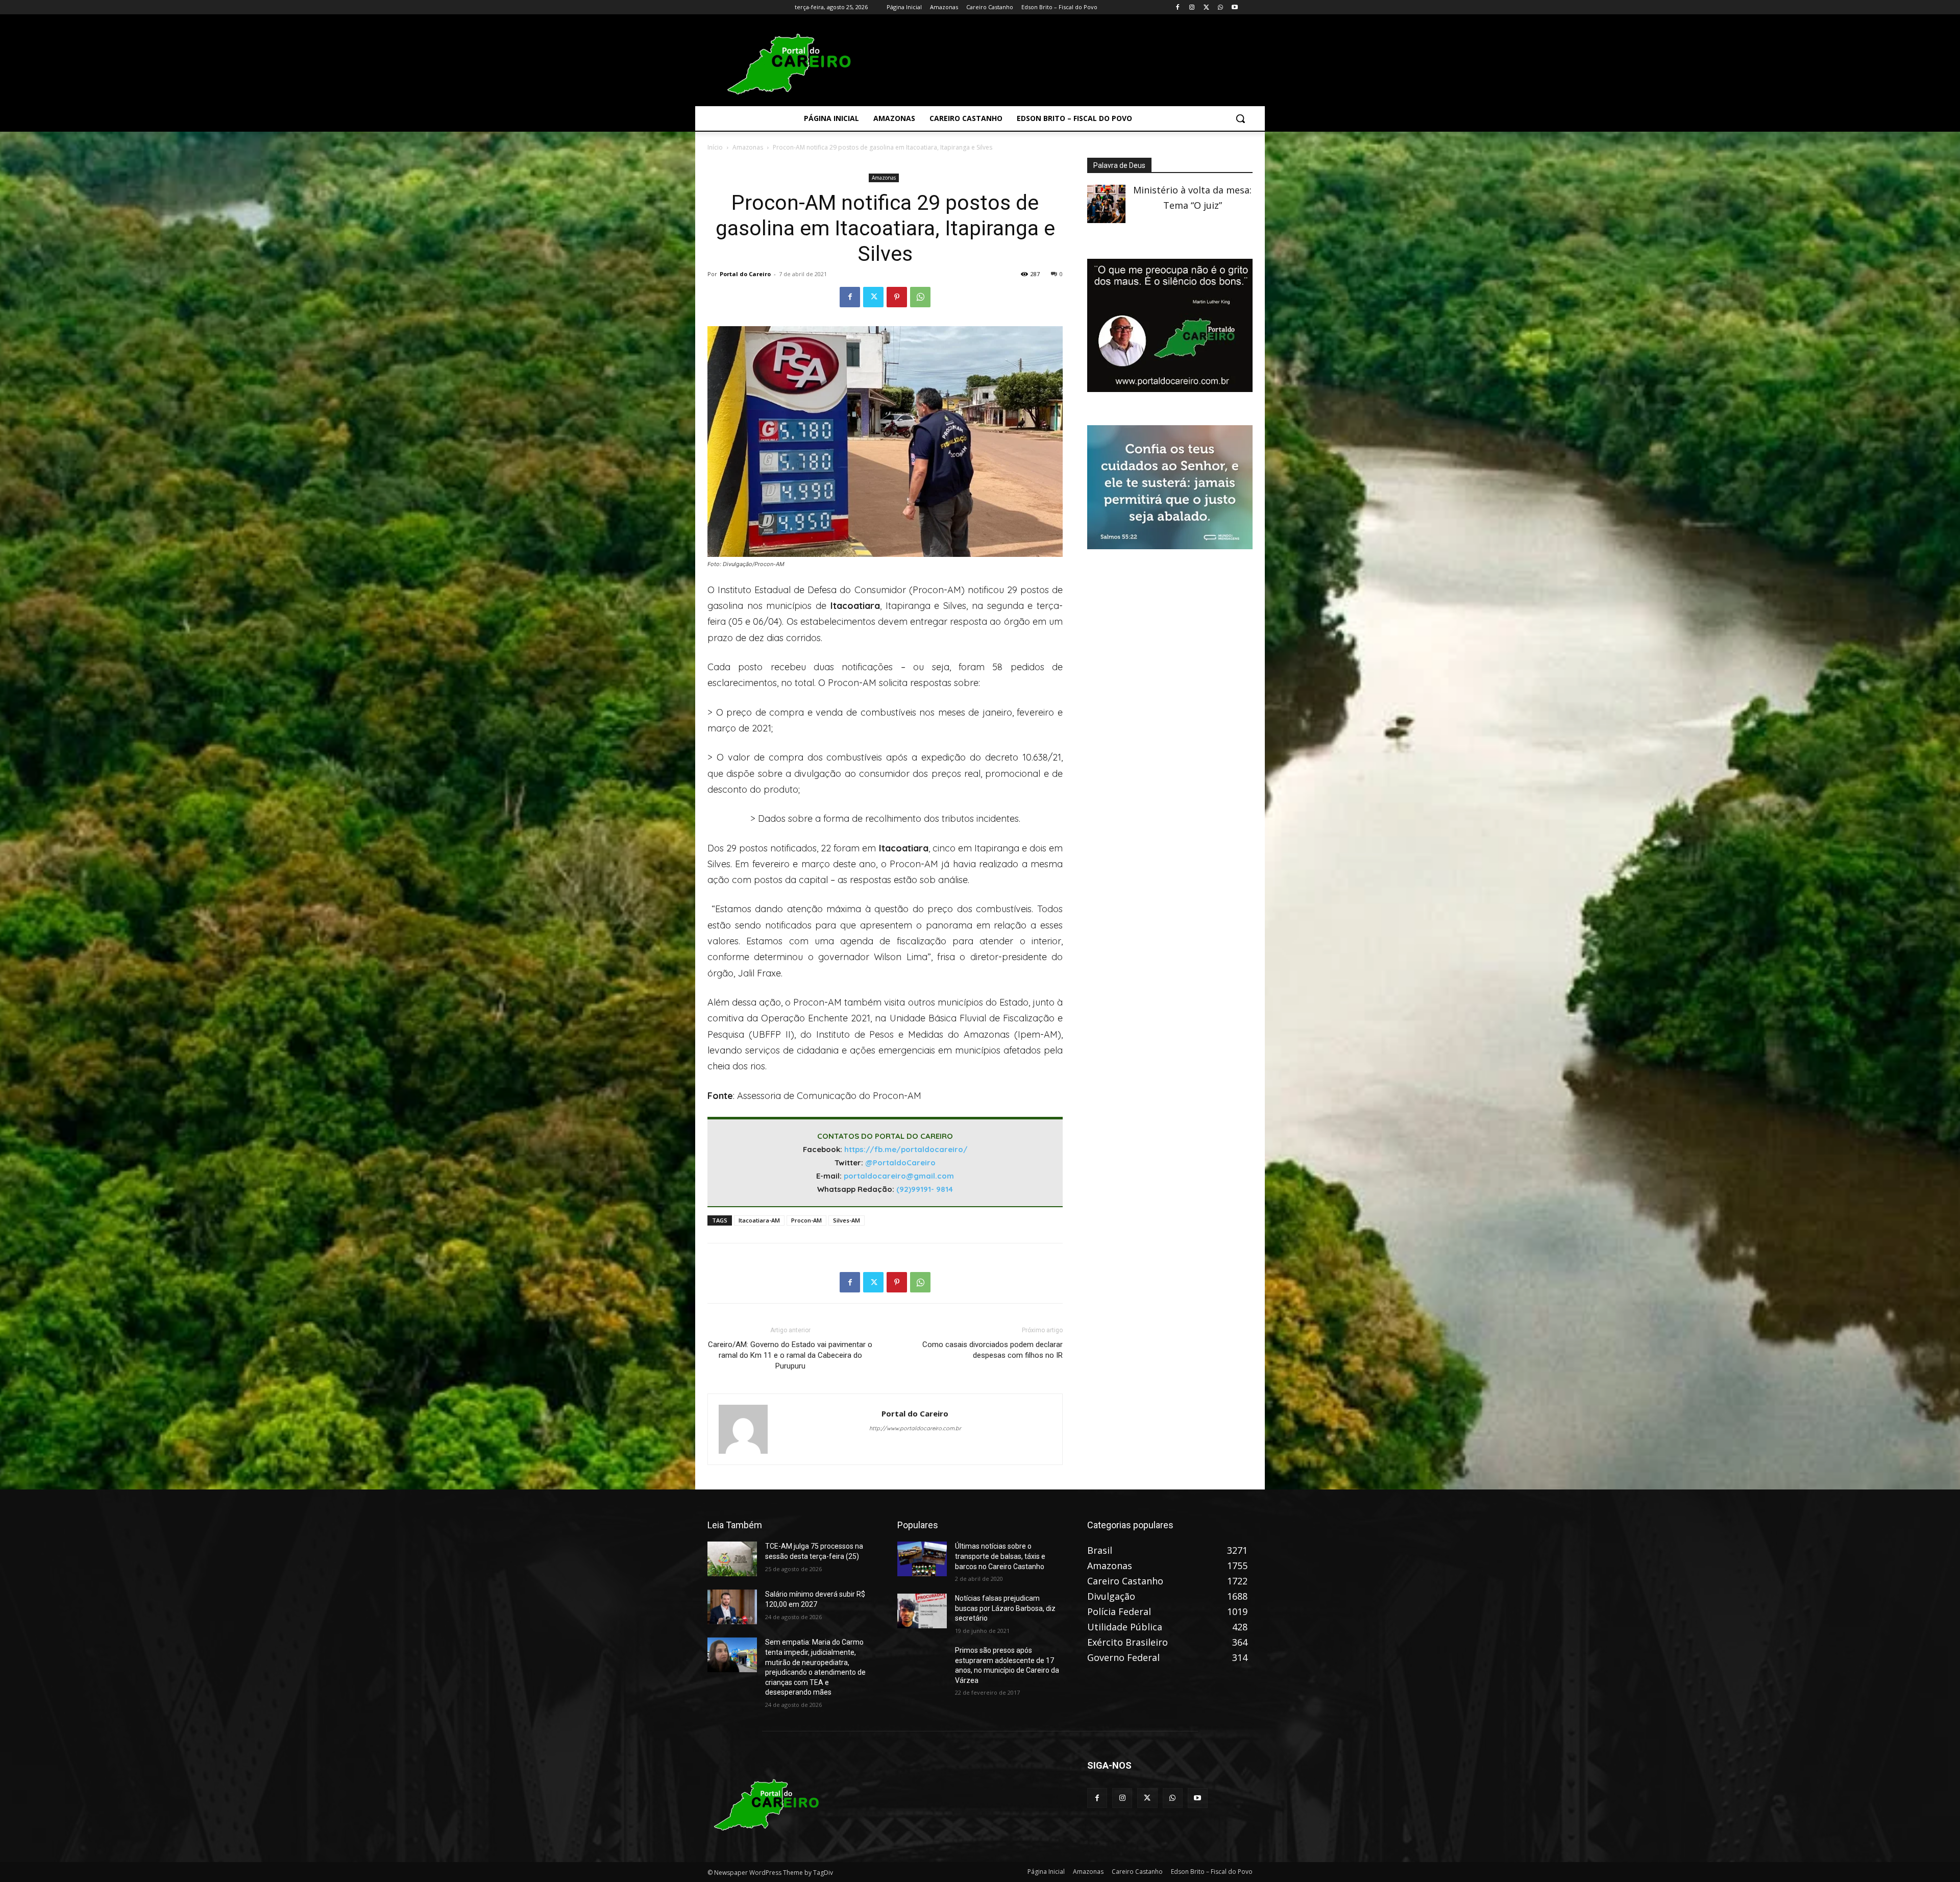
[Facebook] (1178, 7)
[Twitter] (1206, 7)
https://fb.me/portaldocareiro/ (906, 1149)
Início (715, 147)
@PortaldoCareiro (900, 1163)
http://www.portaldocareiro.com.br (915, 1428)
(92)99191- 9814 (925, 1189)
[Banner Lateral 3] (1170, 388)
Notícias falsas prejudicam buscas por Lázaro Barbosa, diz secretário (1005, 1608)
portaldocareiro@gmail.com (899, 1176)
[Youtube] (1234, 7)
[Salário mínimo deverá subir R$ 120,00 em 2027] (732, 1607)
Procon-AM (806, 1220)
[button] (1240, 118)
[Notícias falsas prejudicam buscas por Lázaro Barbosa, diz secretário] (922, 1611)
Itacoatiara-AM (759, 1220)
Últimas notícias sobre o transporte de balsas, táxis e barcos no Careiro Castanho (1000, 1556)
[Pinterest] (897, 297)
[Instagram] (1192, 7)
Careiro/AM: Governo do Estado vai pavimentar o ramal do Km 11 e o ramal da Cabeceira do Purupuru (790, 1355)
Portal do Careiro (745, 274)
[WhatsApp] (1220, 7)
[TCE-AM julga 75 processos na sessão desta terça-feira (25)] (732, 1559)
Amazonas (748, 147)
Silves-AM (847, 1220)
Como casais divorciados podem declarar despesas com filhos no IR (993, 1350)
